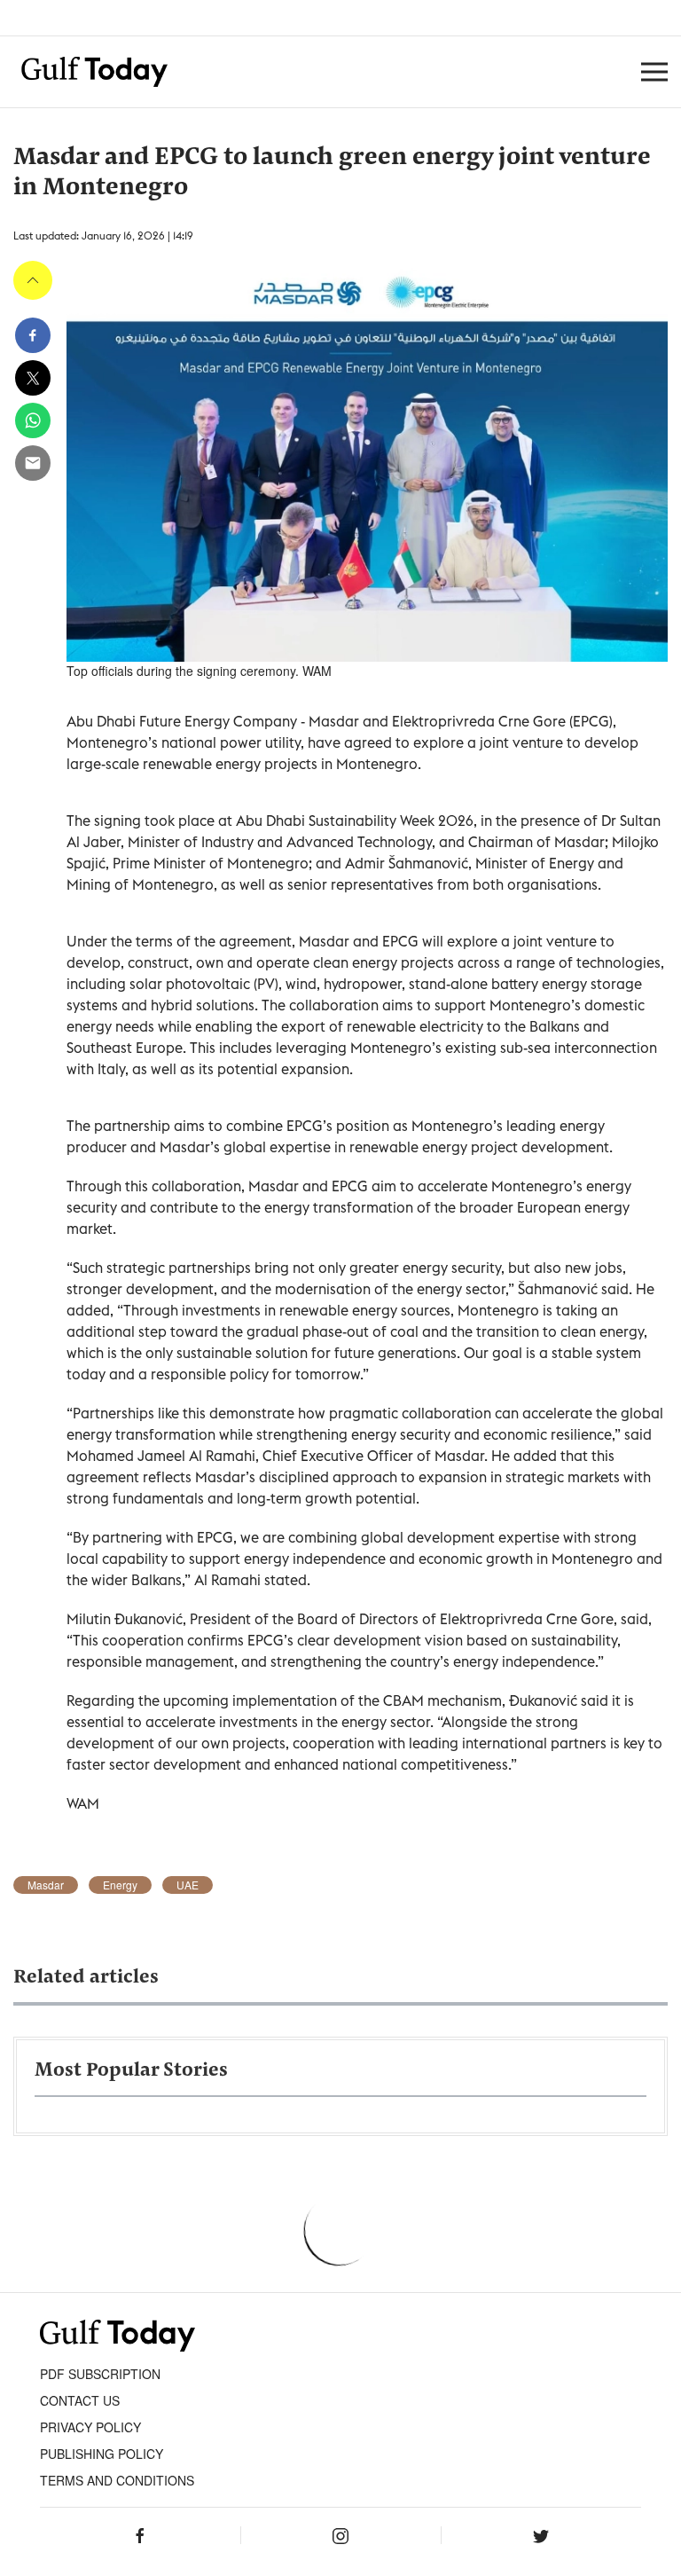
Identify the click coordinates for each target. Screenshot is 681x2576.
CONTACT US (80, 2400)
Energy (120, 1885)
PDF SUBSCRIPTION (100, 2374)
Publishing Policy (102, 2454)
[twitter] (33, 378)
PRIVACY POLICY (90, 2427)
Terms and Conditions (117, 2480)
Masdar (46, 1885)
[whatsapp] (33, 420)
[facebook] (33, 335)
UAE (188, 1885)
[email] (33, 463)
